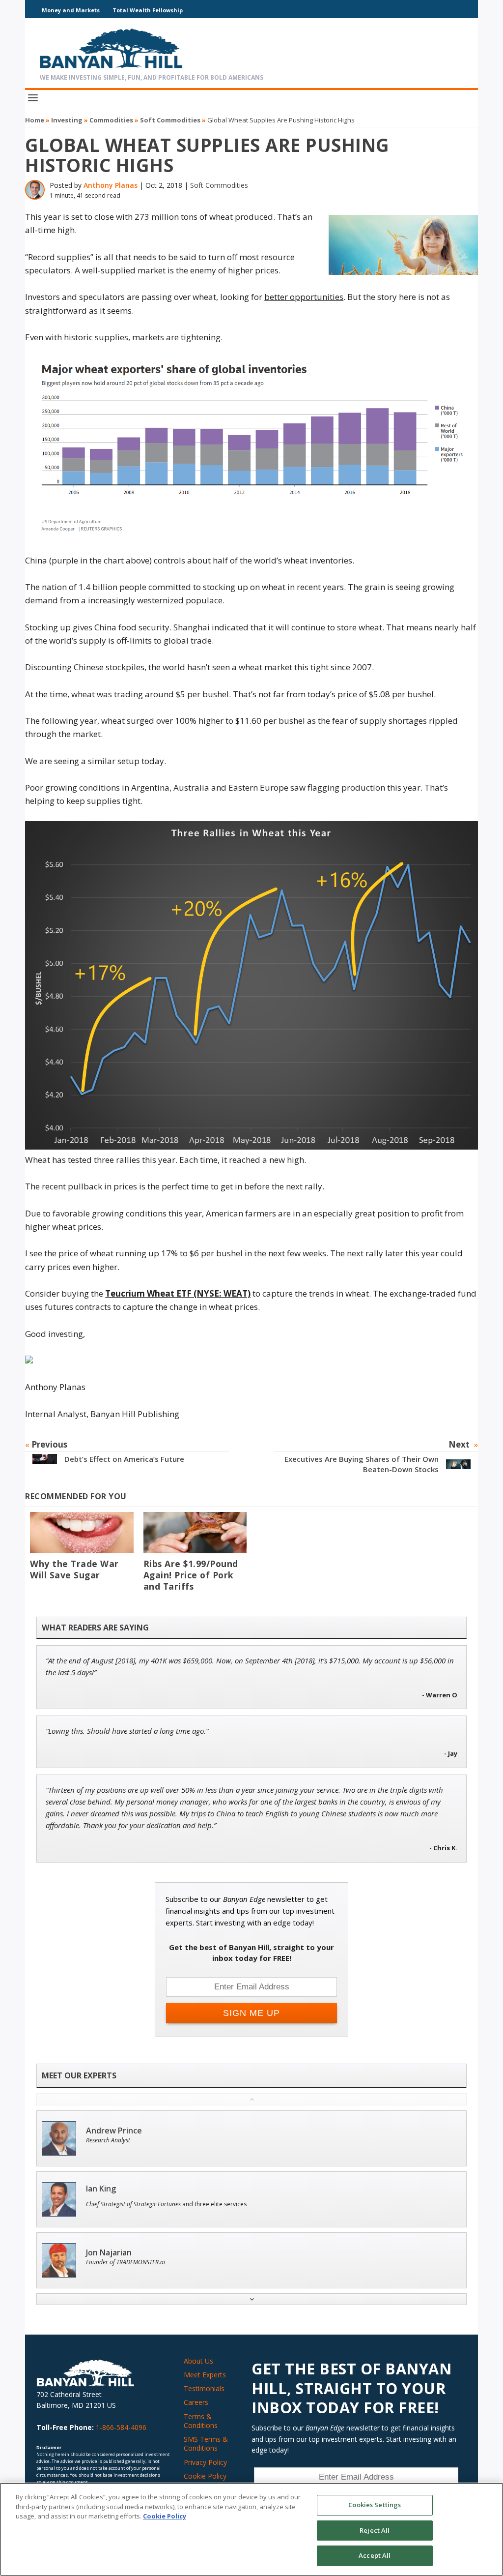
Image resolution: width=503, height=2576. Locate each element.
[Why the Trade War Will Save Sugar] (82, 1533)
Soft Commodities (170, 120)
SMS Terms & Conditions (206, 2443)
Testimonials (204, 2388)
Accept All (375, 2555)
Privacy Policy (205, 2462)
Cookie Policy (205, 2476)
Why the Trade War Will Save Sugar (74, 1569)
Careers (196, 2402)
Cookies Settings (375, 2505)
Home (35, 120)
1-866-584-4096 (121, 2427)
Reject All (375, 2530)
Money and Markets (71, 10)
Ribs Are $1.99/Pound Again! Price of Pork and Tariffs (191, 1575)
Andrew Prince (114, 2131)
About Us (198, 2361)
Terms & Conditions (201, 2421)
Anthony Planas (111, 185)
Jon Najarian (109, 2253)
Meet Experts (205, 2375)
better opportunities (304, 297)
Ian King (101, 2189)
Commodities (111, 120)
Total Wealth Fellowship (148, 10)
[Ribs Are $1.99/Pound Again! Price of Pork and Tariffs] (195, 1533)
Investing (67, 120)
